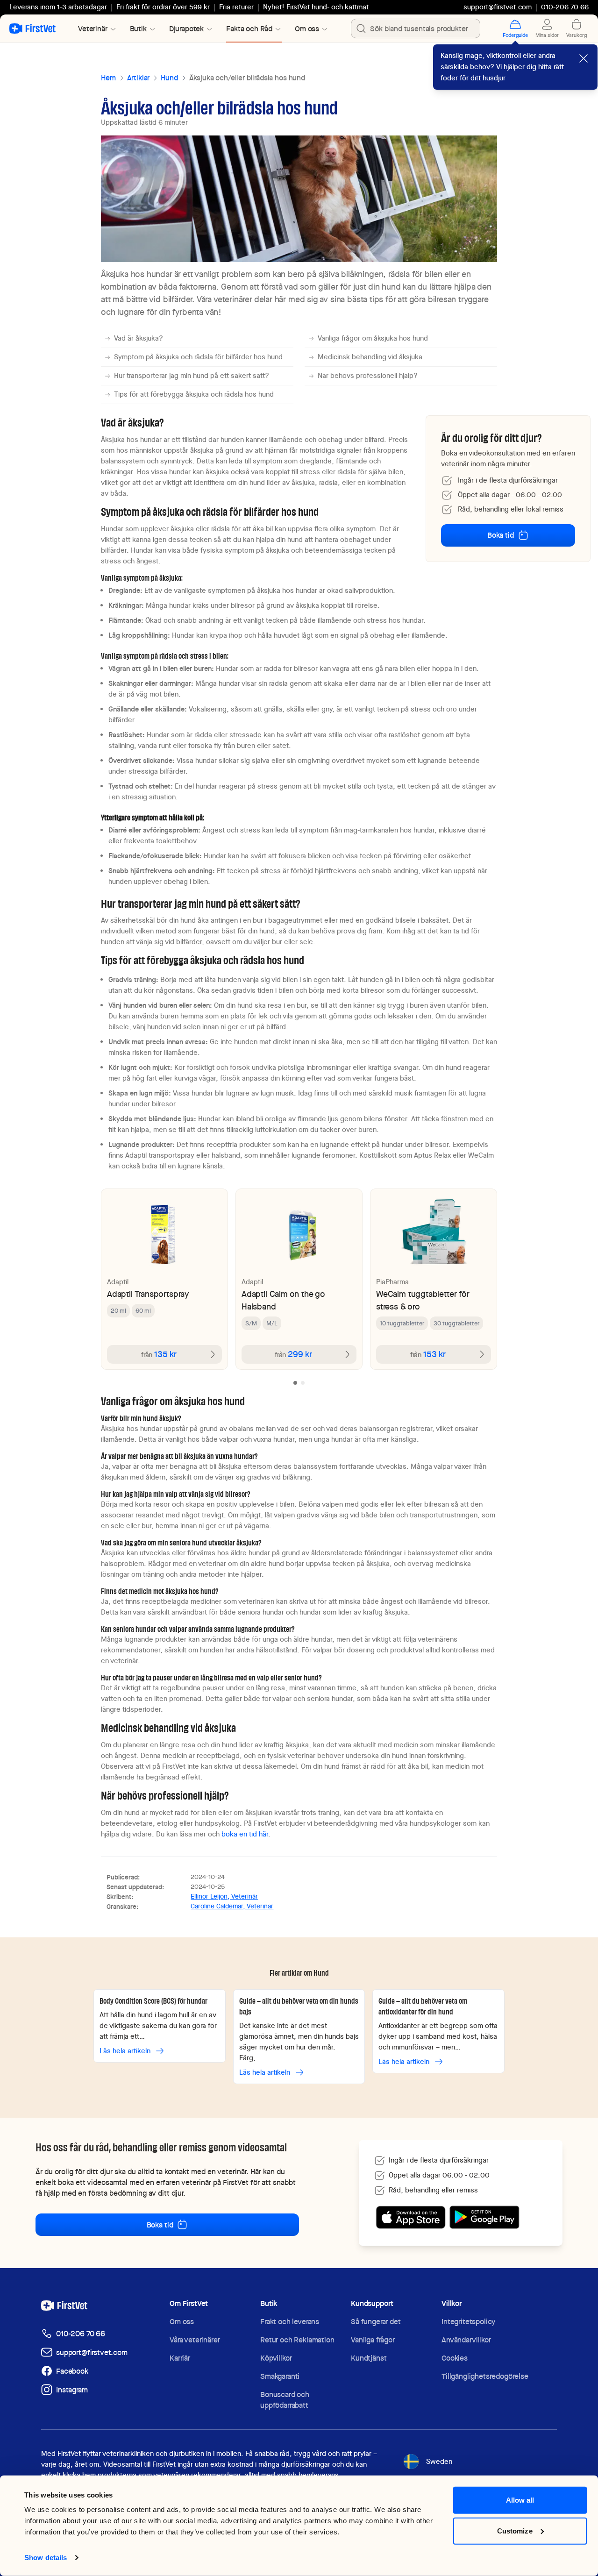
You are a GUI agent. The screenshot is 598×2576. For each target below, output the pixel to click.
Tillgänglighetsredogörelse (485, 2376)
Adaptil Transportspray (148, 1294)
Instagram (72, 2390)
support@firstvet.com (498, 7)
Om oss (182, 2322)
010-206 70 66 (81, 2334)
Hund (169, 78)
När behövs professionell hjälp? (368, 376)
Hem (108, 78)
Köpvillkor (276, 2358)
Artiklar (139, 78)
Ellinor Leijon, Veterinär (224, 1896)
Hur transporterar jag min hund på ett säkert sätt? (192, 376)
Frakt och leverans (290, 2322)
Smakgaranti (280, 2376)
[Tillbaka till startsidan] (32, 28)
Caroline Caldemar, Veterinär (232, 1906)
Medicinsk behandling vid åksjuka (370, 357)
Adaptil (118, 1282)
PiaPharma (392, 1282)
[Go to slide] (295, 1383)
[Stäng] (584, 58)
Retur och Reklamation (297, 2340)
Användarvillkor (466, 2340)
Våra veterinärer (195, 2340)
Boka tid (501, 535)
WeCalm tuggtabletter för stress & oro (423, 1300)
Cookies (455, 2358)
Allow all (520, 2500)
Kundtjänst (369, 2358)
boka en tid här (245, 1834)
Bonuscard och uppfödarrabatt (285, 2400)
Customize (515, 2530)
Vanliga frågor (373, 2340)
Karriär (180, 2358)
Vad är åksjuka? (139, 338)
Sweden (439, 2462)
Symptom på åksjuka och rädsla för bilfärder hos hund (198, 357)
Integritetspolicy (468, 2322)
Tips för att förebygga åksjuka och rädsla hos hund (194, 394)
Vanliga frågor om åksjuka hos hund (373, 338)
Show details (46, 2558)
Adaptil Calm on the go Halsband (283, 1300)
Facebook (72, 2371)
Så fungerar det (376, 2322)
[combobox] (416, 28)
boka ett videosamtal (93, 2182)
